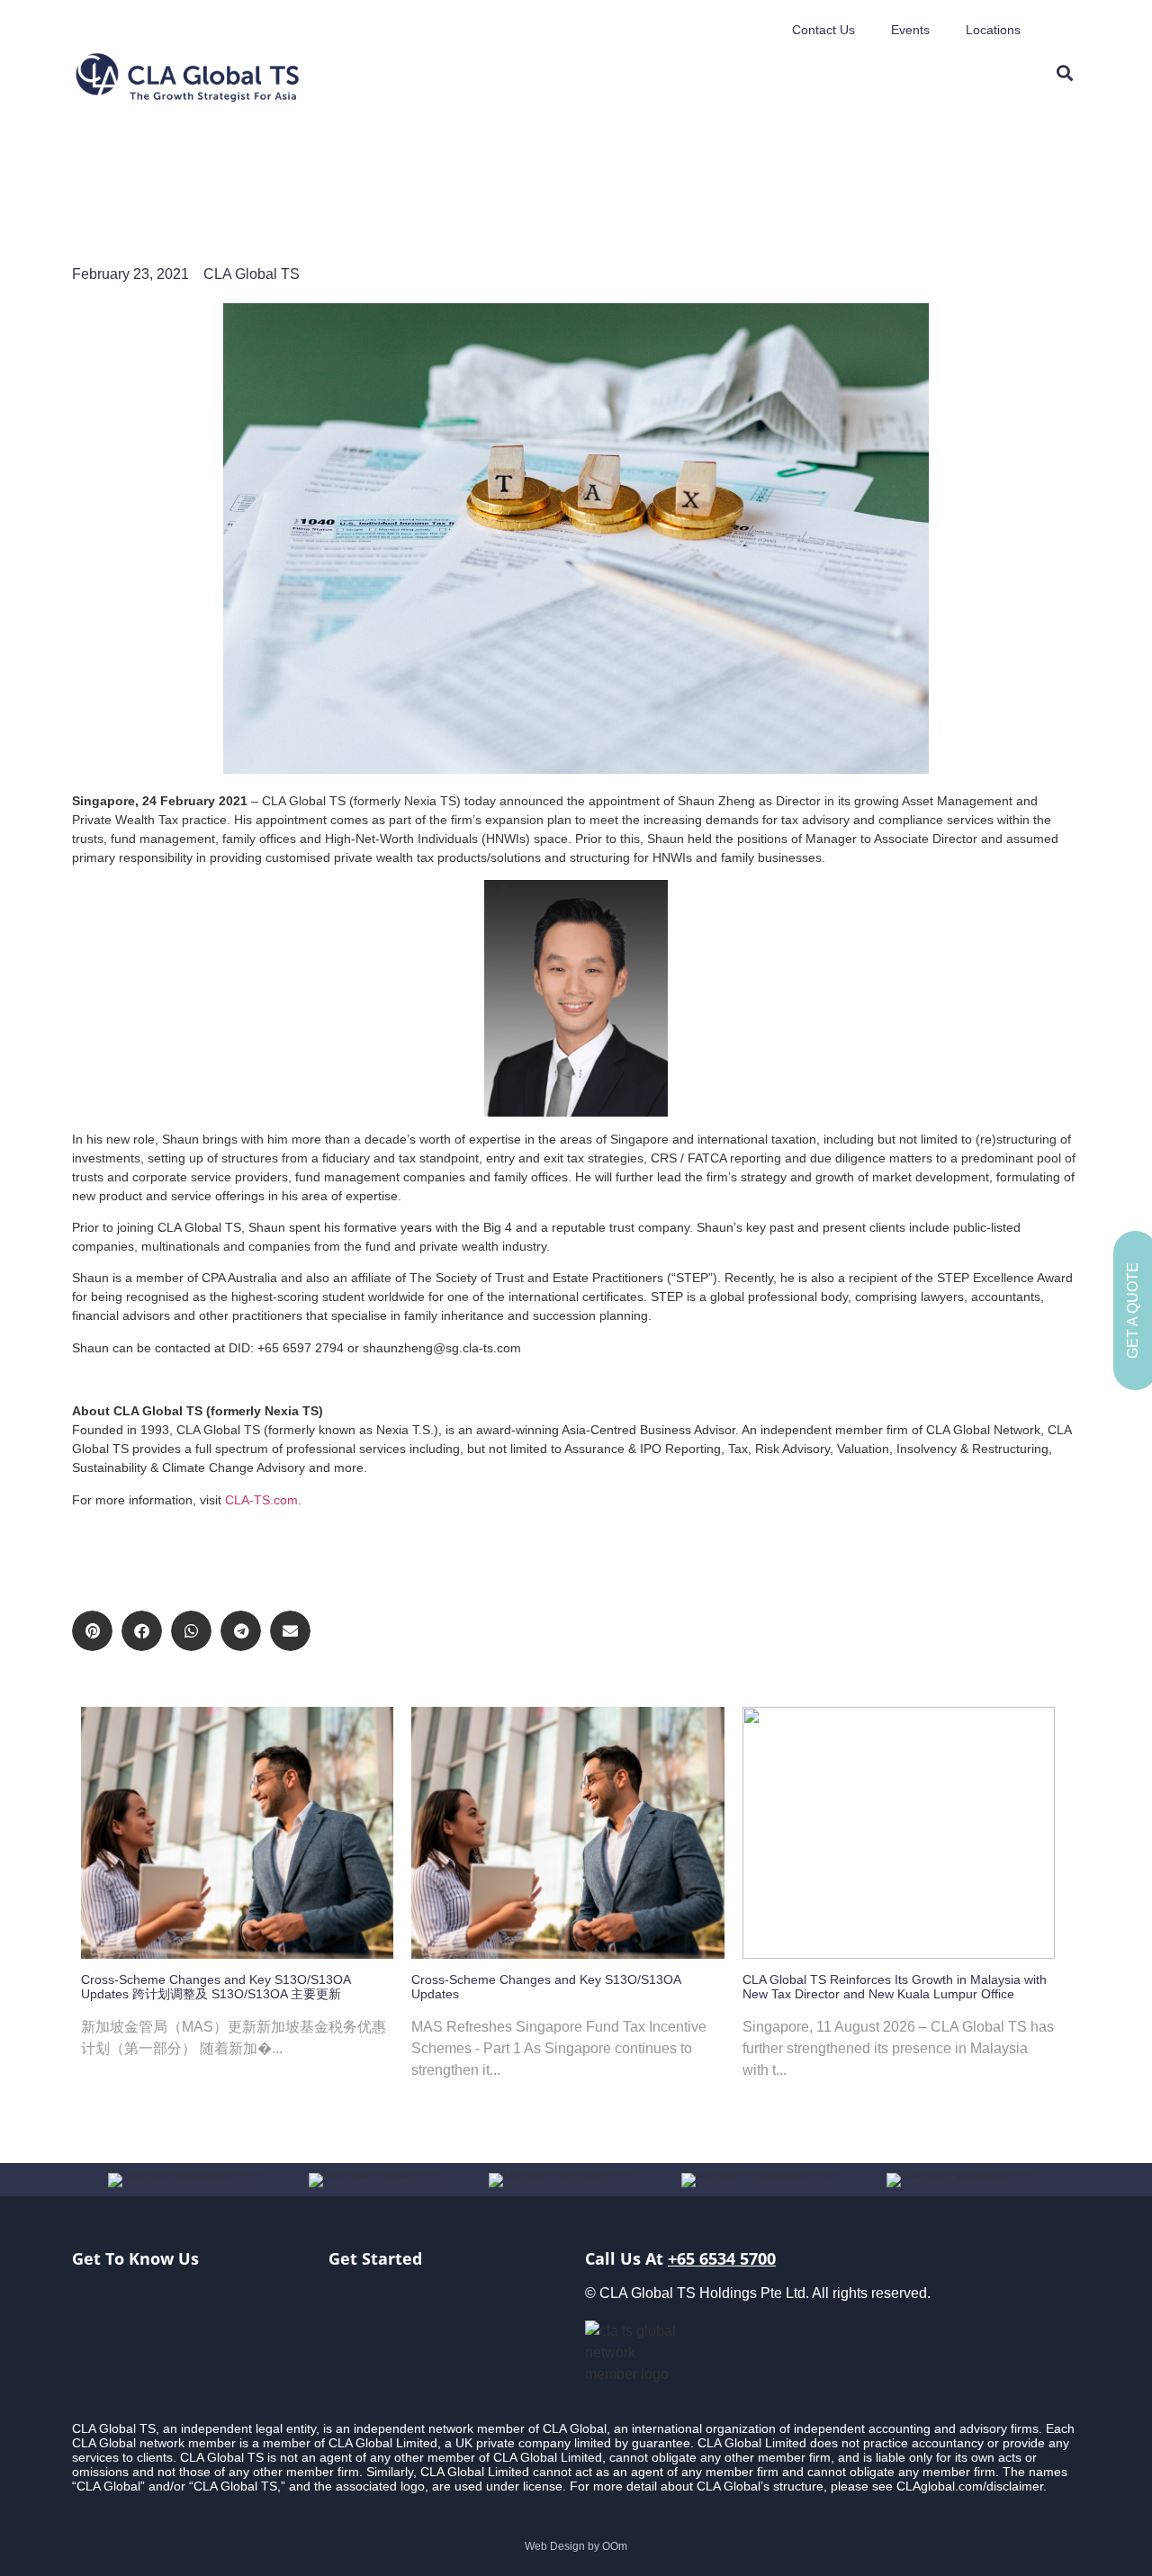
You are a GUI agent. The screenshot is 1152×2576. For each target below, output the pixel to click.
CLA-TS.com (261, 1500)
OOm (615, 2546)
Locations (993, 30)
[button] (92, 1631)
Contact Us (823, 30)
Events (910, 30)
